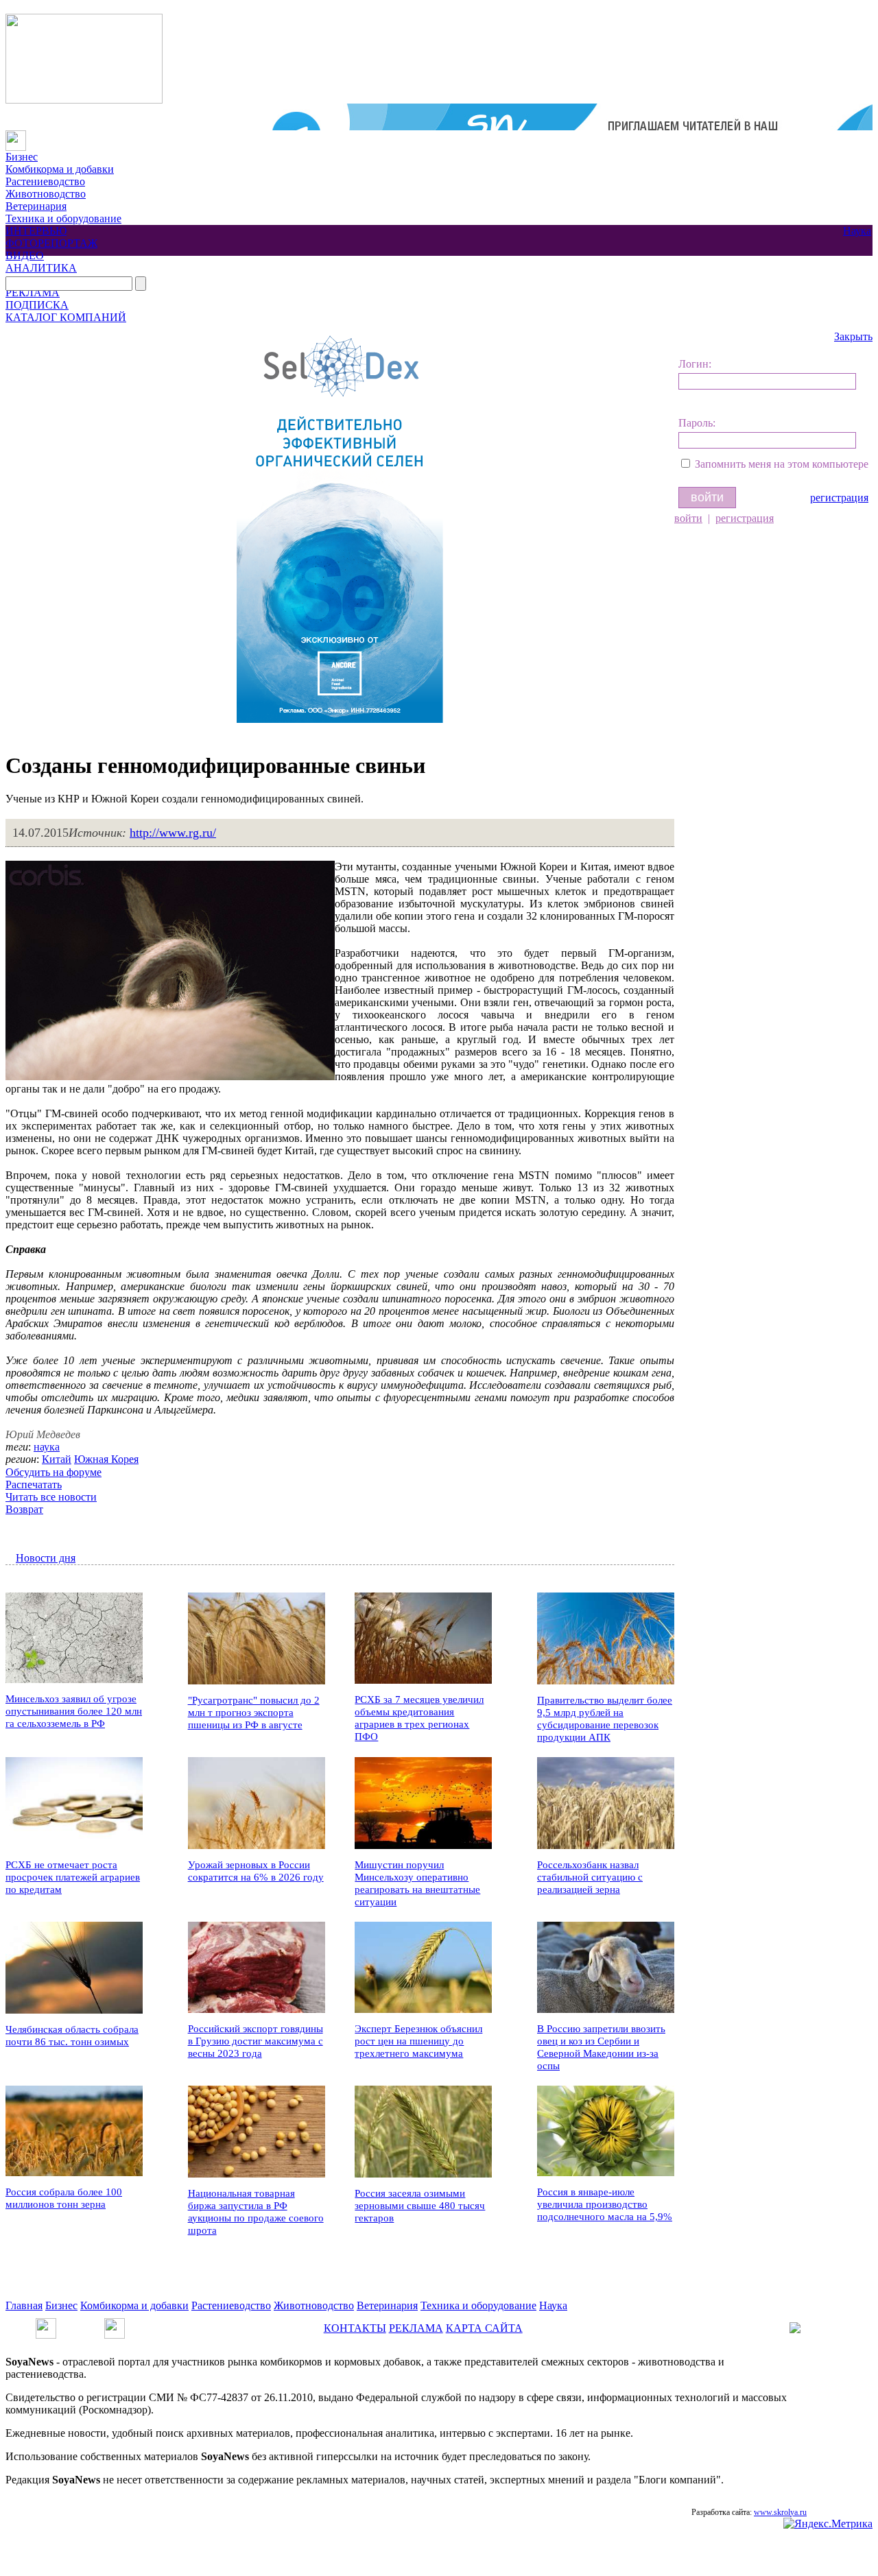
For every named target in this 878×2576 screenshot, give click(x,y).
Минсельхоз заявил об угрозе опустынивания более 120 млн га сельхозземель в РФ (74, 1711)
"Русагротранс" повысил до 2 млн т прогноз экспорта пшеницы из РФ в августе (254, 1713)
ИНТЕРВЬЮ (36, 231)
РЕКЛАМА (33, 293)
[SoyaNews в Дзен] (115, 2324)
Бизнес (22, 157)
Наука (857, 231)
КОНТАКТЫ (355, 2328)
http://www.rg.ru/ (173, 833)
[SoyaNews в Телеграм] (46, 2324)
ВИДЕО (25, 255)
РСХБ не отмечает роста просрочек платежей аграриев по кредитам (73, 1877)
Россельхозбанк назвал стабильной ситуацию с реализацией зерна (590, 1877)
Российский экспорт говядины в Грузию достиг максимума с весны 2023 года (256, 2041)
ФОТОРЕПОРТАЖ (51, 243)
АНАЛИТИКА (41, 268)
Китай (57, 1459)
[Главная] (16, 136)
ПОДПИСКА (37, 305)
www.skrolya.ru (780, 2512)
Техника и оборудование (63, 218)
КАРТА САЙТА (484, 2328)
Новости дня (46, 1558)
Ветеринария (36, 206)
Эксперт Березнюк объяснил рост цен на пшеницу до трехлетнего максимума (418, 2041)
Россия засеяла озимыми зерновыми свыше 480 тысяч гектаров (420, 2206)
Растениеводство (45, 181)
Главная (24, 2305)
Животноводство (46, 194)
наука (47, 1447)
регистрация (839, 498)
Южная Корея (106, 1459)
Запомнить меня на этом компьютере (782, 464)
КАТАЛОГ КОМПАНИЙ (66, 317)
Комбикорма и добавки (60, 169)
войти (688, 518)
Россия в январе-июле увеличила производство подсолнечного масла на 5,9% (605, 2204)
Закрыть (853, 336)
